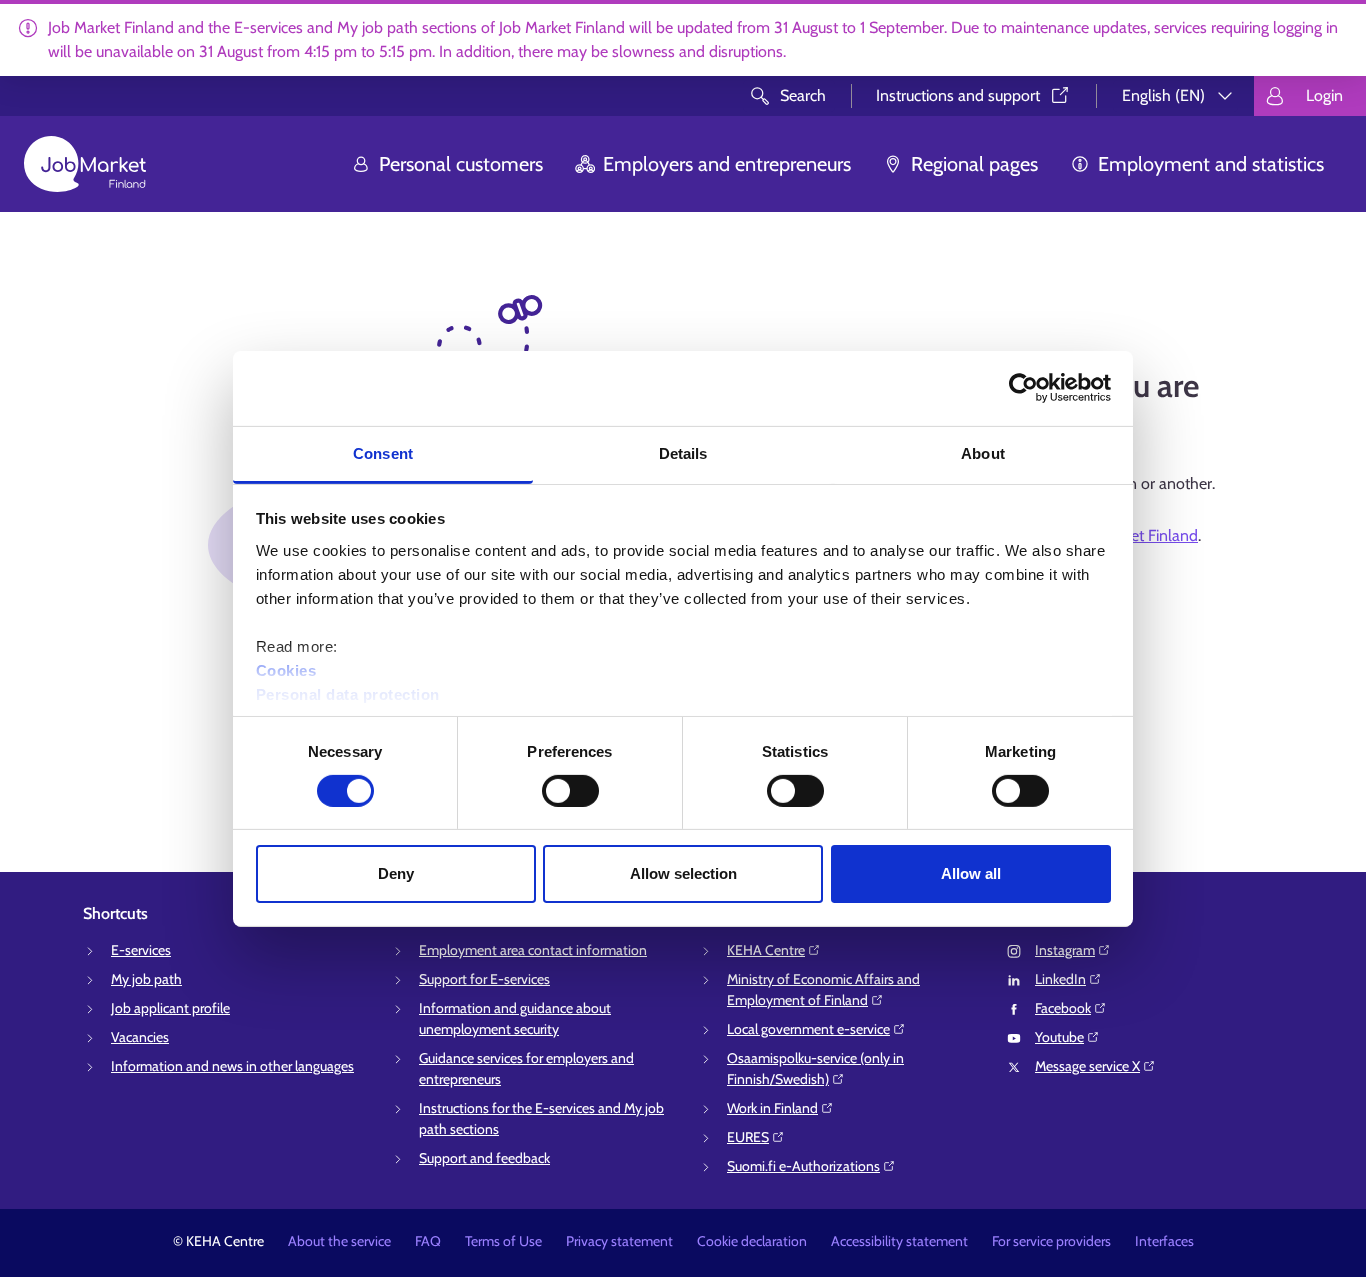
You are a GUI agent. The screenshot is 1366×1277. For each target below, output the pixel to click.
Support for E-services (484, 979)
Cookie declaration (752, 1241)
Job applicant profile (170, 1008)
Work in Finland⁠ (772, 1108)
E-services (141, 950)
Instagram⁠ (1065, 950)
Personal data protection (348, 693)
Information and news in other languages (232, 1066)
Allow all (971, 873)
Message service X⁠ (1087, 1066)
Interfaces (1164, 1241)
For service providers (1051, 1241)
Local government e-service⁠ (808, 1029)
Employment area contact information (533, 950)
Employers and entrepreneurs (727, 164)
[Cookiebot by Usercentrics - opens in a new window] (1023, 388)
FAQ (428, 1241)
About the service (339, 1241)
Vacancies (140, 1037)
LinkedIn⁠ (1060, 979)
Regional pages (974, 164)
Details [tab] (683, 452)
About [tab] (983, 452)
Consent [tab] (383, 452)
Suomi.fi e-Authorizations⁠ (803, 1166)
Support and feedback (484, 1158)
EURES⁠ (748, 1137)
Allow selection (683, 873)
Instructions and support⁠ (958, 95)
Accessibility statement (899, 1241)
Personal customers (461, 164)
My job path (146, 979)
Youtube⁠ (1059, 1037)
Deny (396, 873)
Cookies (286, 669)
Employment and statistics (1211, 164)
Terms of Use (503, 1241)
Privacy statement (619, 1241)
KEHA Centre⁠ (766, 950)
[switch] (570, 791)
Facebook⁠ (1063, 1008)
